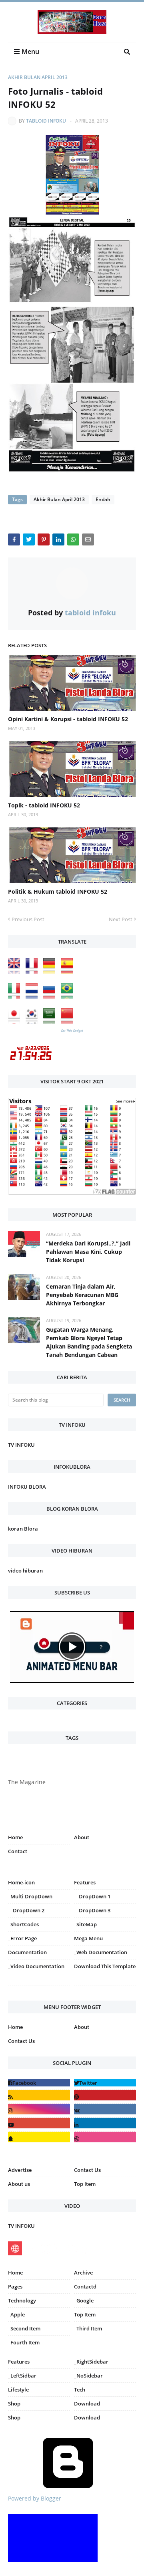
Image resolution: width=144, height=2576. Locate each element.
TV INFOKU (21, 1445)
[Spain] (69, 972)
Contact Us (21, 2041)
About (82, 1837)
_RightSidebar (91, 2362)
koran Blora (23, 1529)
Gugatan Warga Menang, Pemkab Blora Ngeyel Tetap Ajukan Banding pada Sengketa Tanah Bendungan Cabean (89, 1342)
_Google (84, 2300)
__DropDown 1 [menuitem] (92, 1896)
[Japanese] (16, 1022)
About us (19, 2184)
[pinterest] (105, 1987)
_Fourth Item (24, 2342)
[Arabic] (51, 1022)
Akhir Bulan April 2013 (38, 77)
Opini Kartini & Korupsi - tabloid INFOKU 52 (68, 719)
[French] (34, 972)
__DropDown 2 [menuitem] (26, 1910)
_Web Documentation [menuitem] (101, 1952)
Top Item (85, 2184)
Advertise (20, 2170)
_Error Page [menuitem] (22, 1938)
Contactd (85, 2286)
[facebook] (39, 2083)
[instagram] (39, 1987)
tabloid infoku (46, 121)
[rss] (39, 2095)
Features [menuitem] (85, 1882)
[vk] (105, 2109)
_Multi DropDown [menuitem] (30, 1896)
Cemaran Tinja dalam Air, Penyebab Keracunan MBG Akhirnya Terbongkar (82, 1295)
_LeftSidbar (22, 2376)
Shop (14, 2403)
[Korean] (34, 1022)
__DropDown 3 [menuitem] (92, 1910)
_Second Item (24, 2328)
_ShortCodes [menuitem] (23, 1924)
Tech (80, 2390)
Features (19, 2362)
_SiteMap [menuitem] (85, 1924)
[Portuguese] (69, 997)
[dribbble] (105, 2137)
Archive (83, 2273)
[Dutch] (34, 997)
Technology (22, 2300)
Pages (15, 2286)
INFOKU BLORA (27, 1487)
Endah (103, 499)
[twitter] (105, 2083)
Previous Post (28, 919)
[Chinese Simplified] (69, 1022)
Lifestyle (18, 2390)
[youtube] (39, 2123)
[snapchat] (39, 2137)
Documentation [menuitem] (27, 1952)
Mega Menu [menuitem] (88, 1938)
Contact (18, 1851)
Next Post (121, 919)
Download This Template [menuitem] (105, 1966)
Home (15, 1837)
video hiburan (25, 1571)
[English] (16, 972)
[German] (51, 972)
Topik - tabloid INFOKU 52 (44, 805)
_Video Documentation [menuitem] (36, 1966)
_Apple (16, 2314)
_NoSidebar (88, 2376)
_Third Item (88, 2328)
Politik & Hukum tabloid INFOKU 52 (58, 891)
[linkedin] (105, 2123)
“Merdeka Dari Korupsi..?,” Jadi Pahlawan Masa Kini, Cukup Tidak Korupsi (88, 1252)
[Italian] (16, 997)
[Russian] (51, 997)
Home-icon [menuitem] (21, 1882)
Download (87, 2403)
